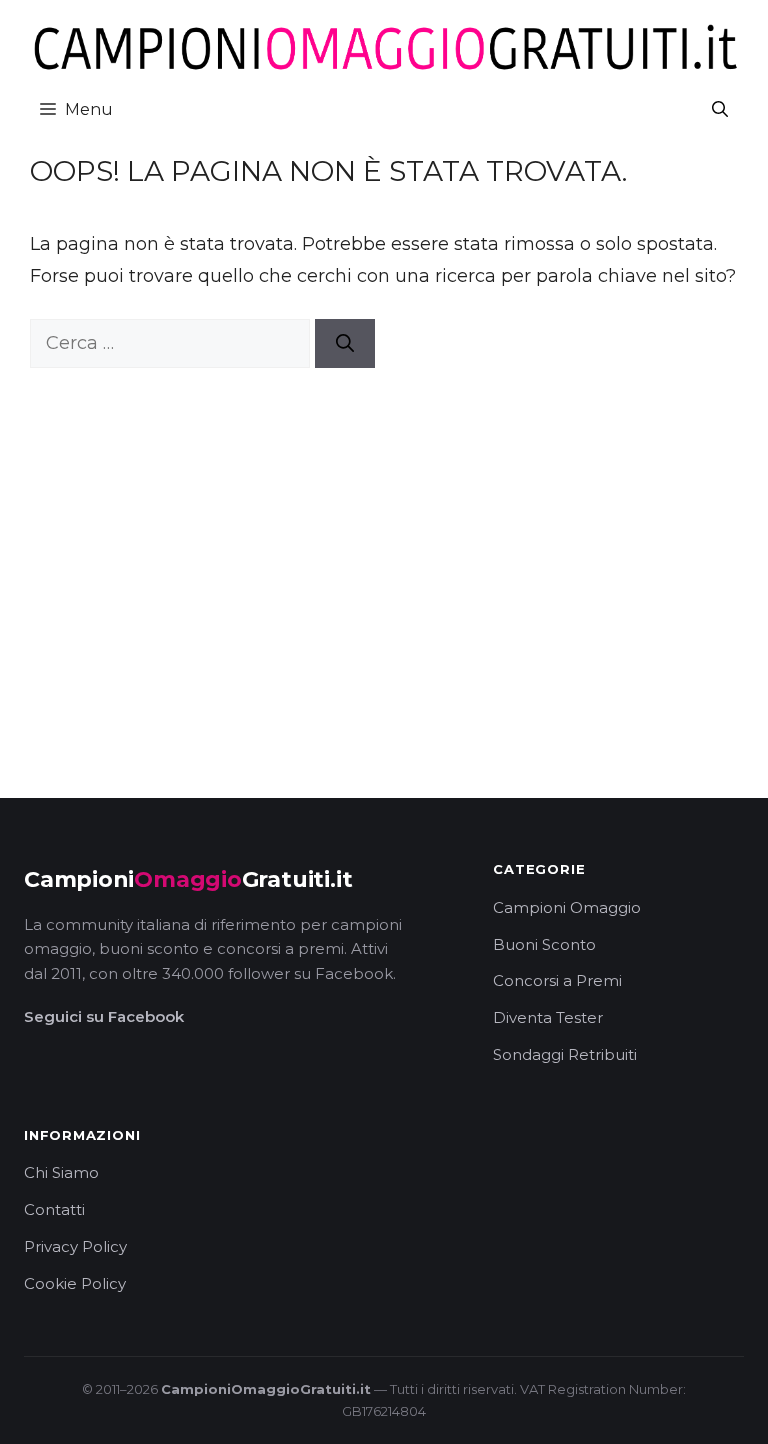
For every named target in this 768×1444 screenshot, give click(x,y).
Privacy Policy (75, 1246)
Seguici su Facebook (104, 1016)
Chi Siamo (61, 1172)
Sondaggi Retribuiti (565, 1054)
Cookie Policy (75, 1283)
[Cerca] (345, 343)
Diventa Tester (548, 1017)
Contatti (54, 1209)
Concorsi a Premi (557, 980)
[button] (720, 109)
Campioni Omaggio (567, 907)
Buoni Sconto (544, 944)
